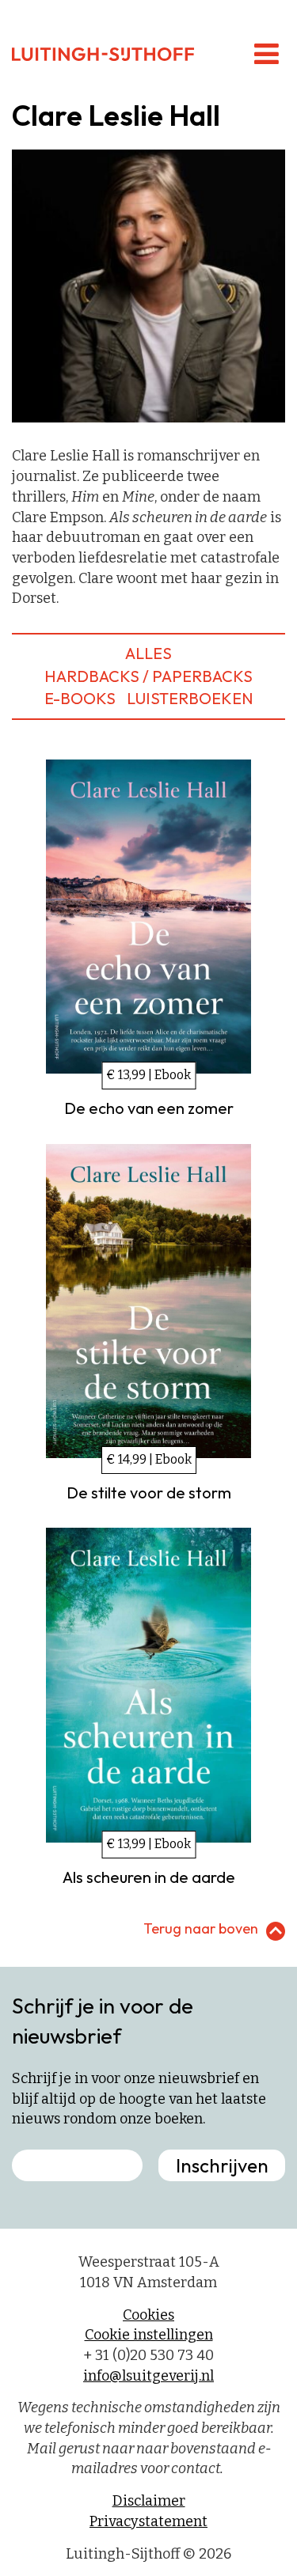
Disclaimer (149, 2501)
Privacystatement (148, 2521)
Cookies (148, 2315)
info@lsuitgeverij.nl (148, 2376)
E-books (80, 698)
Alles (148, 653)
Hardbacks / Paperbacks (148, 676)
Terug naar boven (201, 1928)
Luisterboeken (190, 698)
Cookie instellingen (149, 2335)
